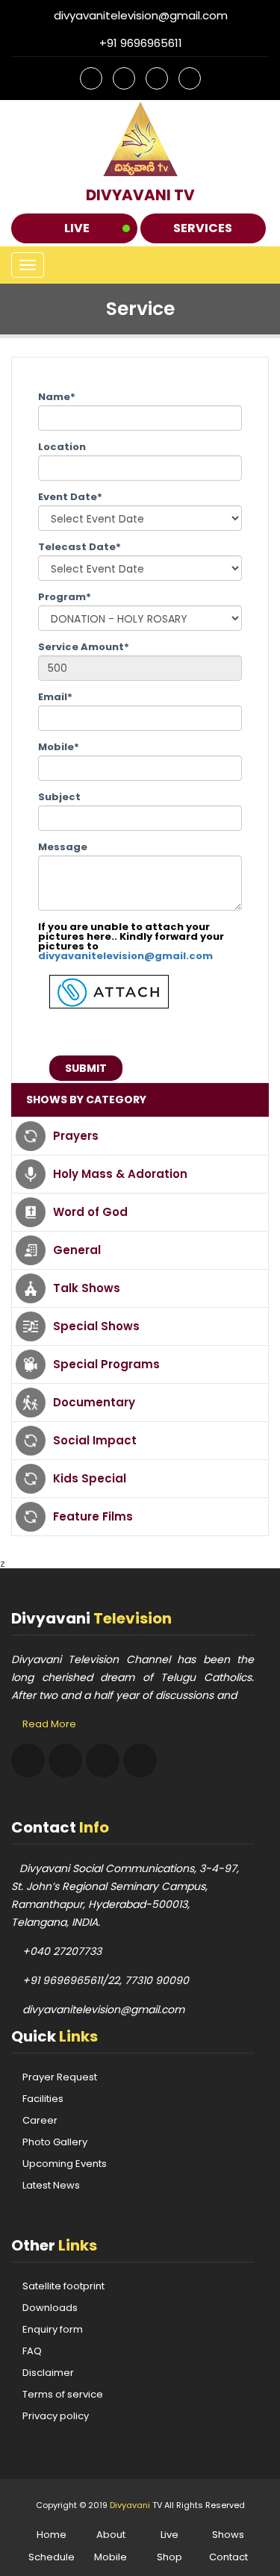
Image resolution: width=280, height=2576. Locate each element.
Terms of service (63, 2394)
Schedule (52, 2557)
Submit (86, 1068)
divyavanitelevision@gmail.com (125, 956)
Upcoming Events (65, 2164)
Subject (59, 797)
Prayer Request (60, 2077)
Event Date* (70, 497)
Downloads (50, 2308)
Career (40, 2120)
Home (52, 2535)
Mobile (111, 2557)
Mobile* (59, 747)
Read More (49, 1724)
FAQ (32, 2351)
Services (203, 228)
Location (62, 447)
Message (63, 847)
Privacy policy (56, 2416)
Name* (57, 397)
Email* (55, 697)
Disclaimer (48, 2373)
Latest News (51, 2185)
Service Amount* (84, 647)
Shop (169, 2557)
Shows (228, 2535)
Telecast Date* (80, 547)
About (111, 2535)
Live (77, 228)
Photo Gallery (55, 2142)
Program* (65, 597)
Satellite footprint (63, 2286)
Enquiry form (53, 2329)
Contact (228, 2557)
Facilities (43, 2099)
